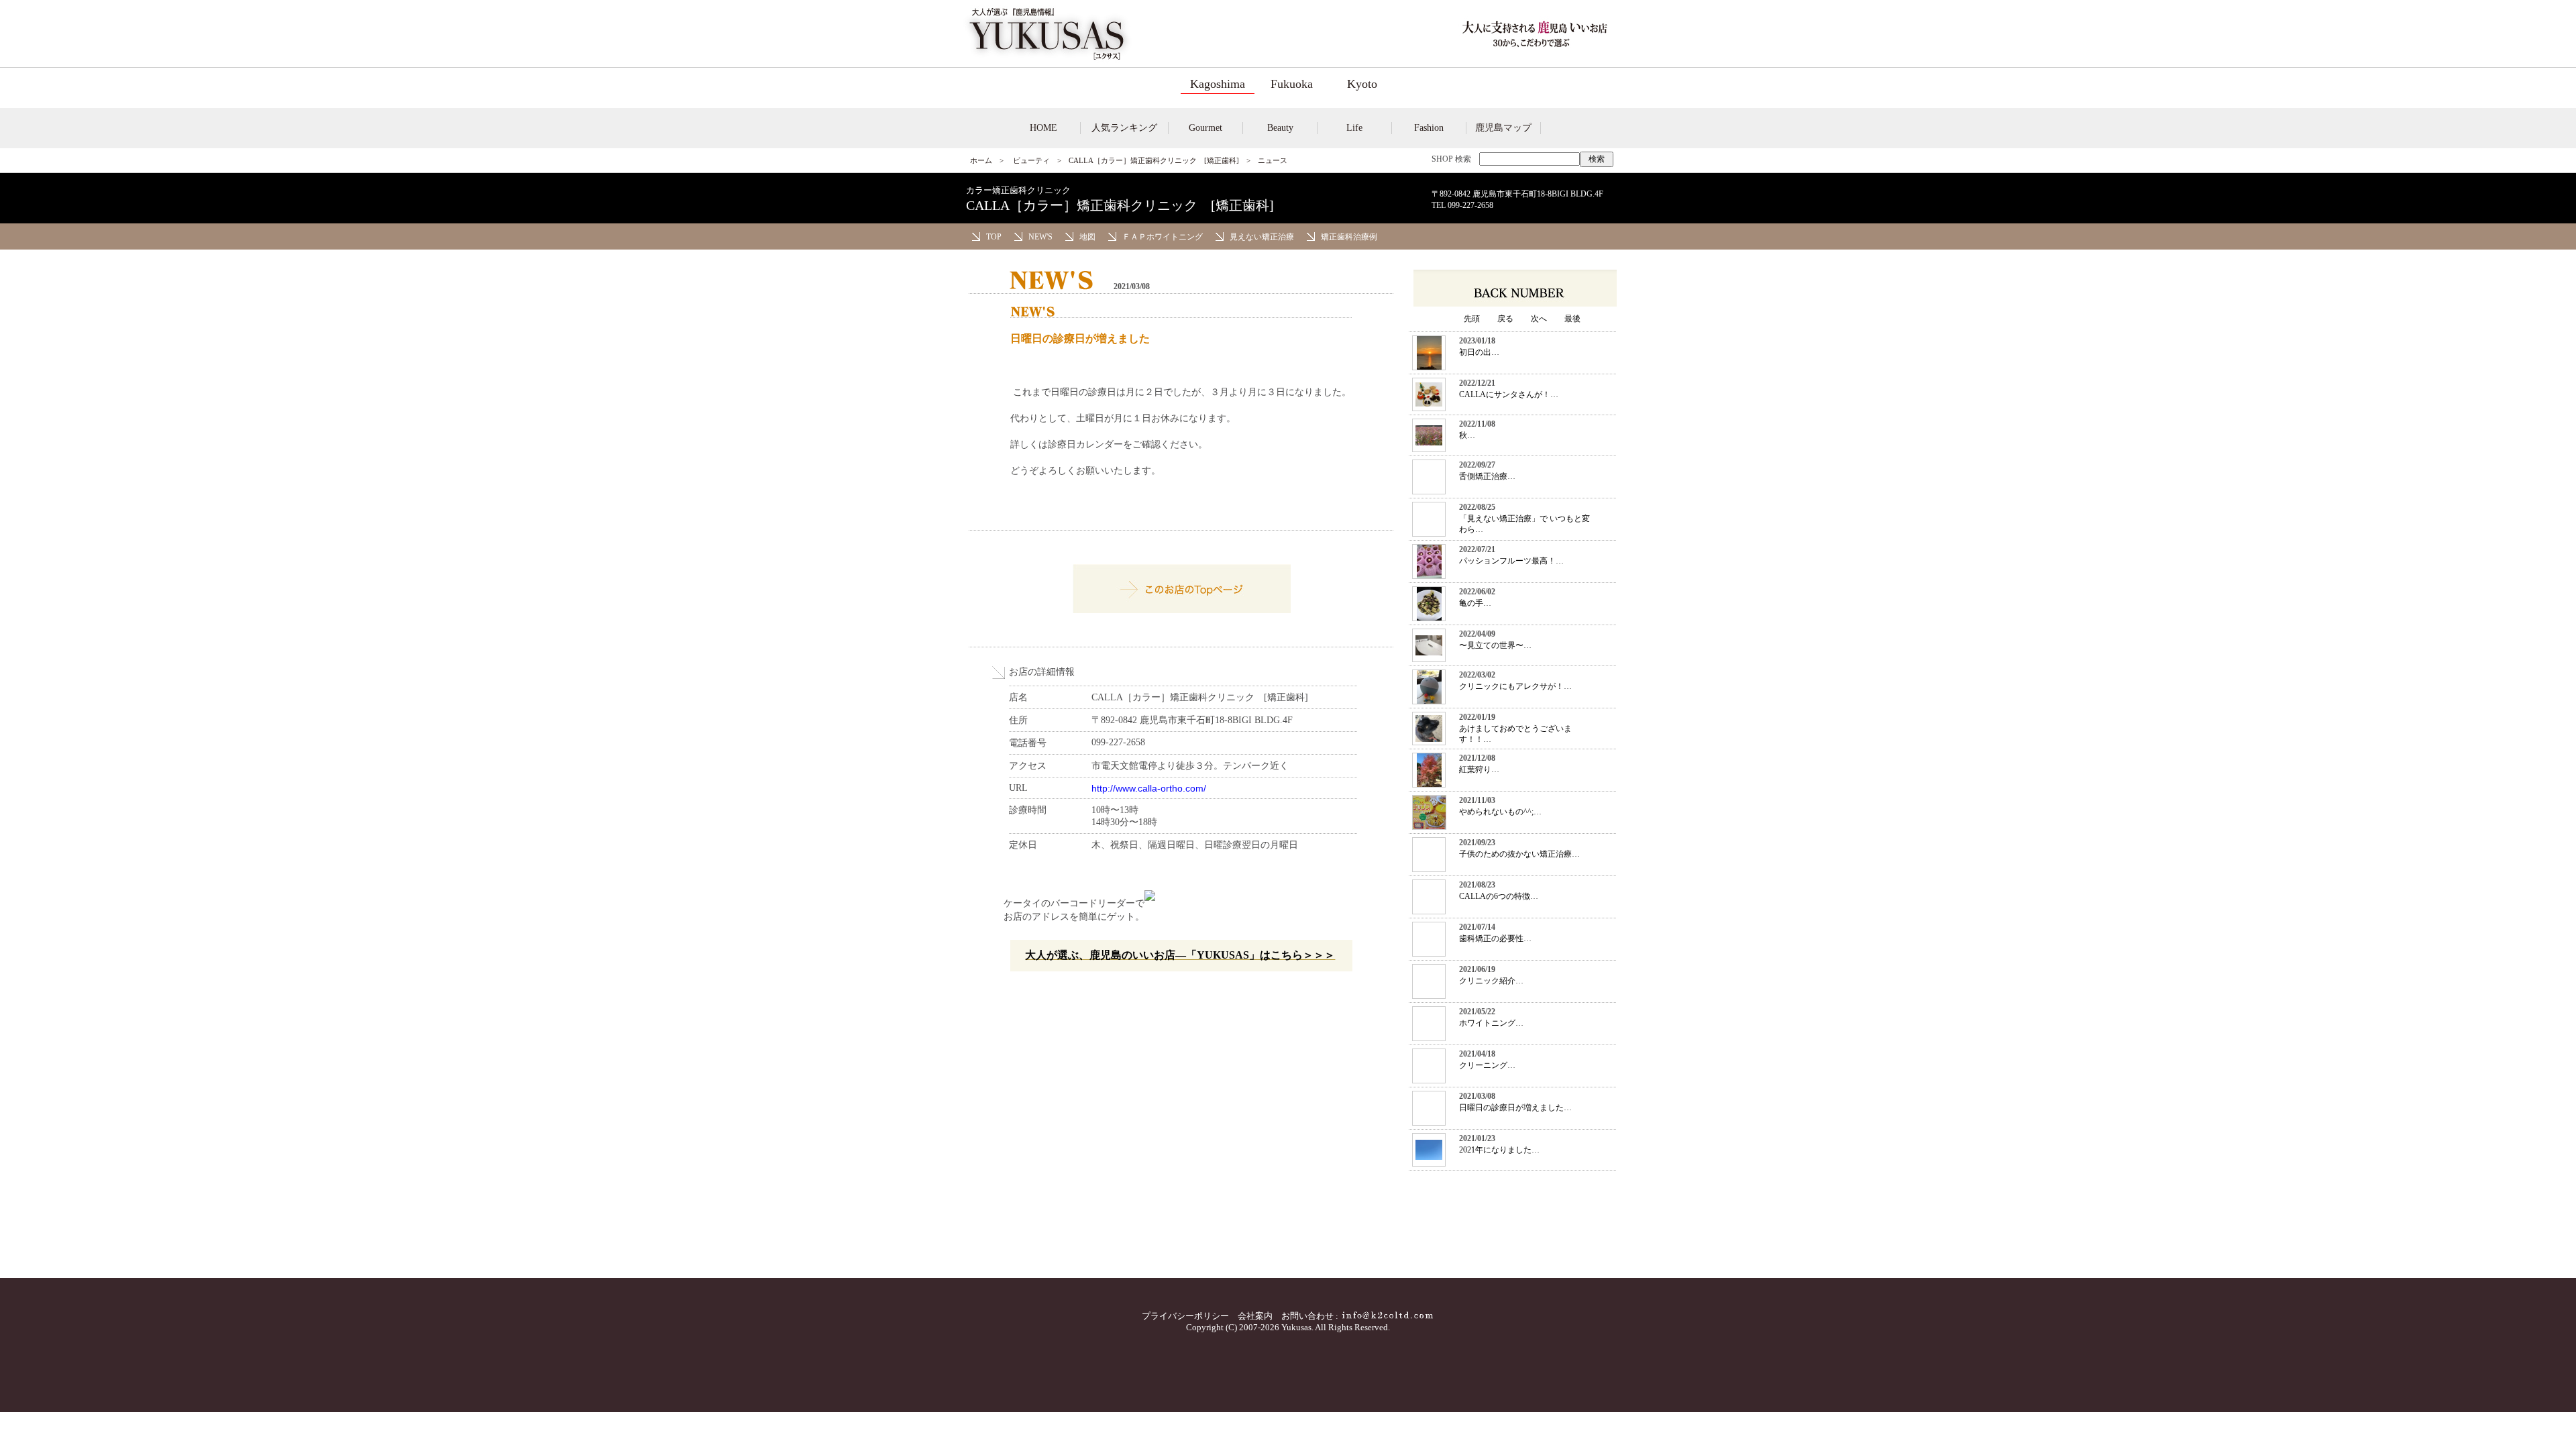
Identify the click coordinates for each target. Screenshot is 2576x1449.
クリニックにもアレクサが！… (1515, 686)
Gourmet (1205, 128)
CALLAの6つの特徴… (1499, 896)
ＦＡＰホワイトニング (1163, 237)
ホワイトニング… (1491, 1023)
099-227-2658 (1470, 205)
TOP (994, 237)
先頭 (1472, 319)
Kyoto (1362, 84)
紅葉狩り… (1479, 769)
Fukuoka (1292, 84)
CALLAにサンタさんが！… (1509, 394)
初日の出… (1479, 352)
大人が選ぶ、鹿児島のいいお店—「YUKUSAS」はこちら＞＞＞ (1180, 955)
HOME (1043, 128)
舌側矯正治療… (1487, 476)
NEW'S (1040, 237)
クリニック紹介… (1491, 981)
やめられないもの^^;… (1500, 812)
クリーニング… (1487, 1065)
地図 (1087, 237)
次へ (1539, 319)
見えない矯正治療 (1262, 237)
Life (1354, 128)
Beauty (1280, 128)
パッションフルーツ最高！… (1511, 561)
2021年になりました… (1499, 1150)
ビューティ (1031, 160)
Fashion (1429, 128)
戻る (1505, 319)
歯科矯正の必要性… (1495, 938)
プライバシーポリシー (1185, 1316)
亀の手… (1475, 603)
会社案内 (1255, 1316)
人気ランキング (1124, 128)
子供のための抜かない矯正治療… (1519, 854)
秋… (1467, 435)
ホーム (981, 160)
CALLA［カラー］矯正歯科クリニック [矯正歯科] (1154, 160)
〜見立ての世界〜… (1495, 645)
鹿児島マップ (1503, 128)
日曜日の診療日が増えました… (1515, 1108)
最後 (1572, 319)
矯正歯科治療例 (1349, 237)
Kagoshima (1218, 84)
